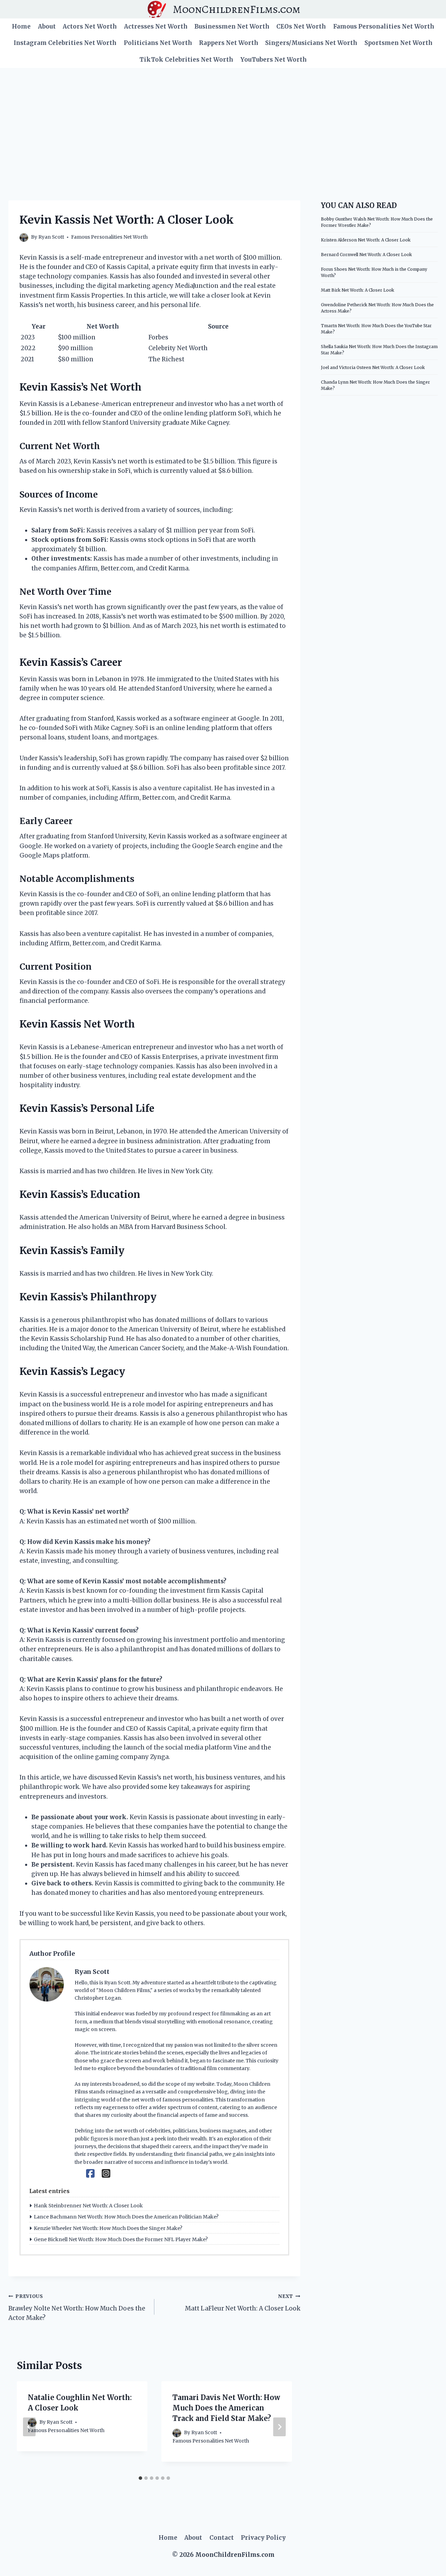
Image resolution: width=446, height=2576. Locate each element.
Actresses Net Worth (156, 26)
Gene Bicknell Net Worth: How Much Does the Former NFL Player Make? (121, 2239)
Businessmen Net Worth (232, 26)
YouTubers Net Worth (274, 60)
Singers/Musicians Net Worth (311, 43)
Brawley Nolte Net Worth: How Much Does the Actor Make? (77, 2308)
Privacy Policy (263, 2538)
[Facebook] (90, 2174)
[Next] (279, 2427)
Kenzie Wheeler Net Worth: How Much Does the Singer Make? (108, 2228)
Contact (222, 2538)
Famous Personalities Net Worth (384, 26)
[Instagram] (106, 2174)
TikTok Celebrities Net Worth (186, 60)
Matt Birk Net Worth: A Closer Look (357, 290)
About (47, 26)
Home (21, 26)
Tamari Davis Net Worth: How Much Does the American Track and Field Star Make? (226, 2408)
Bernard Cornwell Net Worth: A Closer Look (366, 255)
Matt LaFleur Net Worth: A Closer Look (243, 2303)
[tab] (140, 2478)
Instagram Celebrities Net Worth (65, 43)
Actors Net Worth (90, 26)
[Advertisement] (223, 120)
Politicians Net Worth (158, 43)
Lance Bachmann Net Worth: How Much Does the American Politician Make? (126, 2217)
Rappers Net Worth (229, 43)
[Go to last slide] (29, 2427)
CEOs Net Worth (301, 26)
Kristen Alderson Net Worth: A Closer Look (366, 240)
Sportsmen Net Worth (398, 43)
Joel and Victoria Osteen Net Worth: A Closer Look (373, 367)
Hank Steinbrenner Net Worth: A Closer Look (88, 2206)
